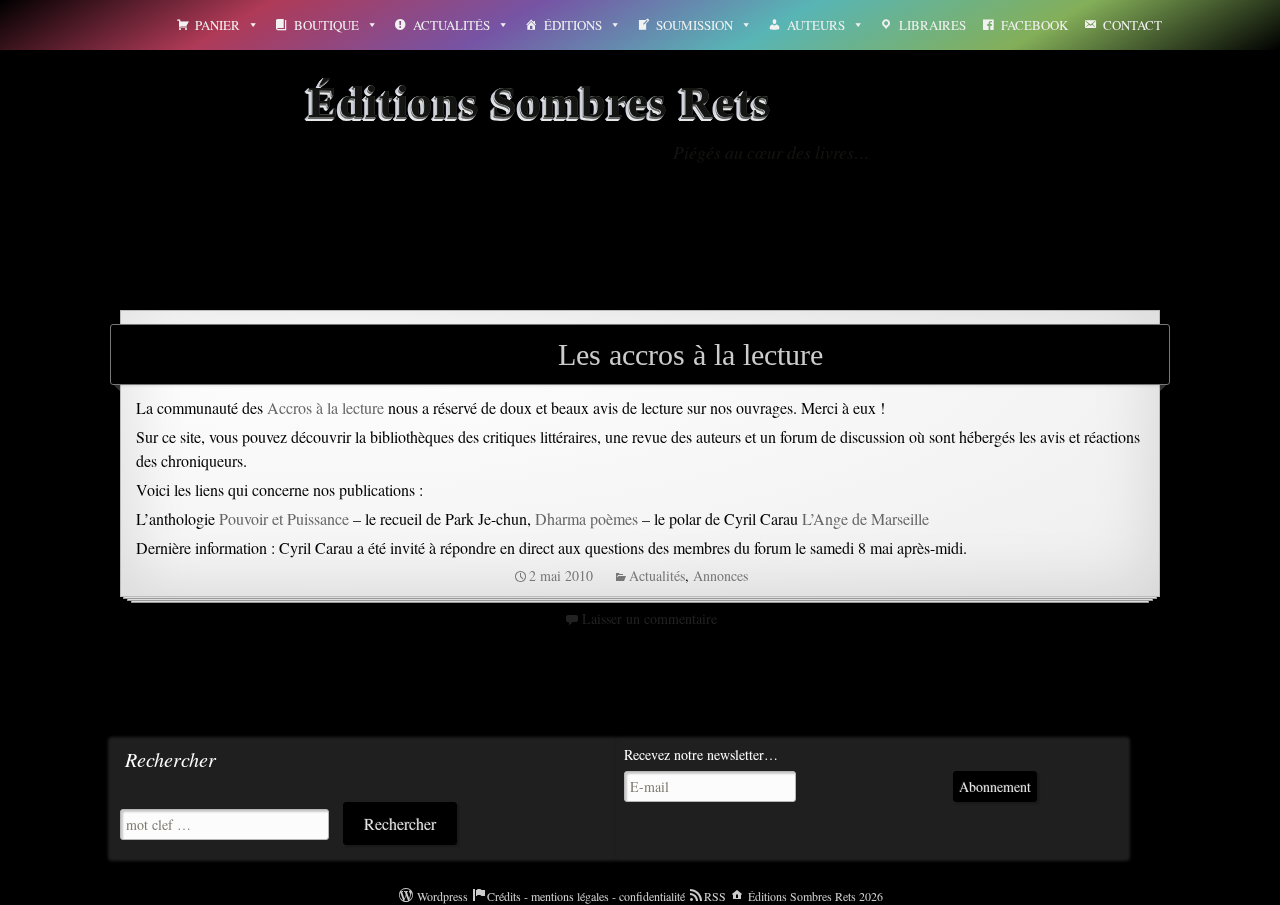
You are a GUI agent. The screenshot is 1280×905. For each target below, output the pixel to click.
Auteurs (816, 25)
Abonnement (995, 786)
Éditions (573, 25)
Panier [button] (217, 25)
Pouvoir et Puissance (284, 518)
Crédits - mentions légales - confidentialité (586, 896)
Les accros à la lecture (690, 354)
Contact (1132, 25)
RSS (715, 896)
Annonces (720, 575)
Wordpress (442, 896)
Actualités (451, 25)
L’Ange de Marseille (865, 518)
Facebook (1034, 25)
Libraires (932, 25)
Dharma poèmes (586, 518)
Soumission (694, 25)
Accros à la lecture (325, 407)
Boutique (326, 25)
